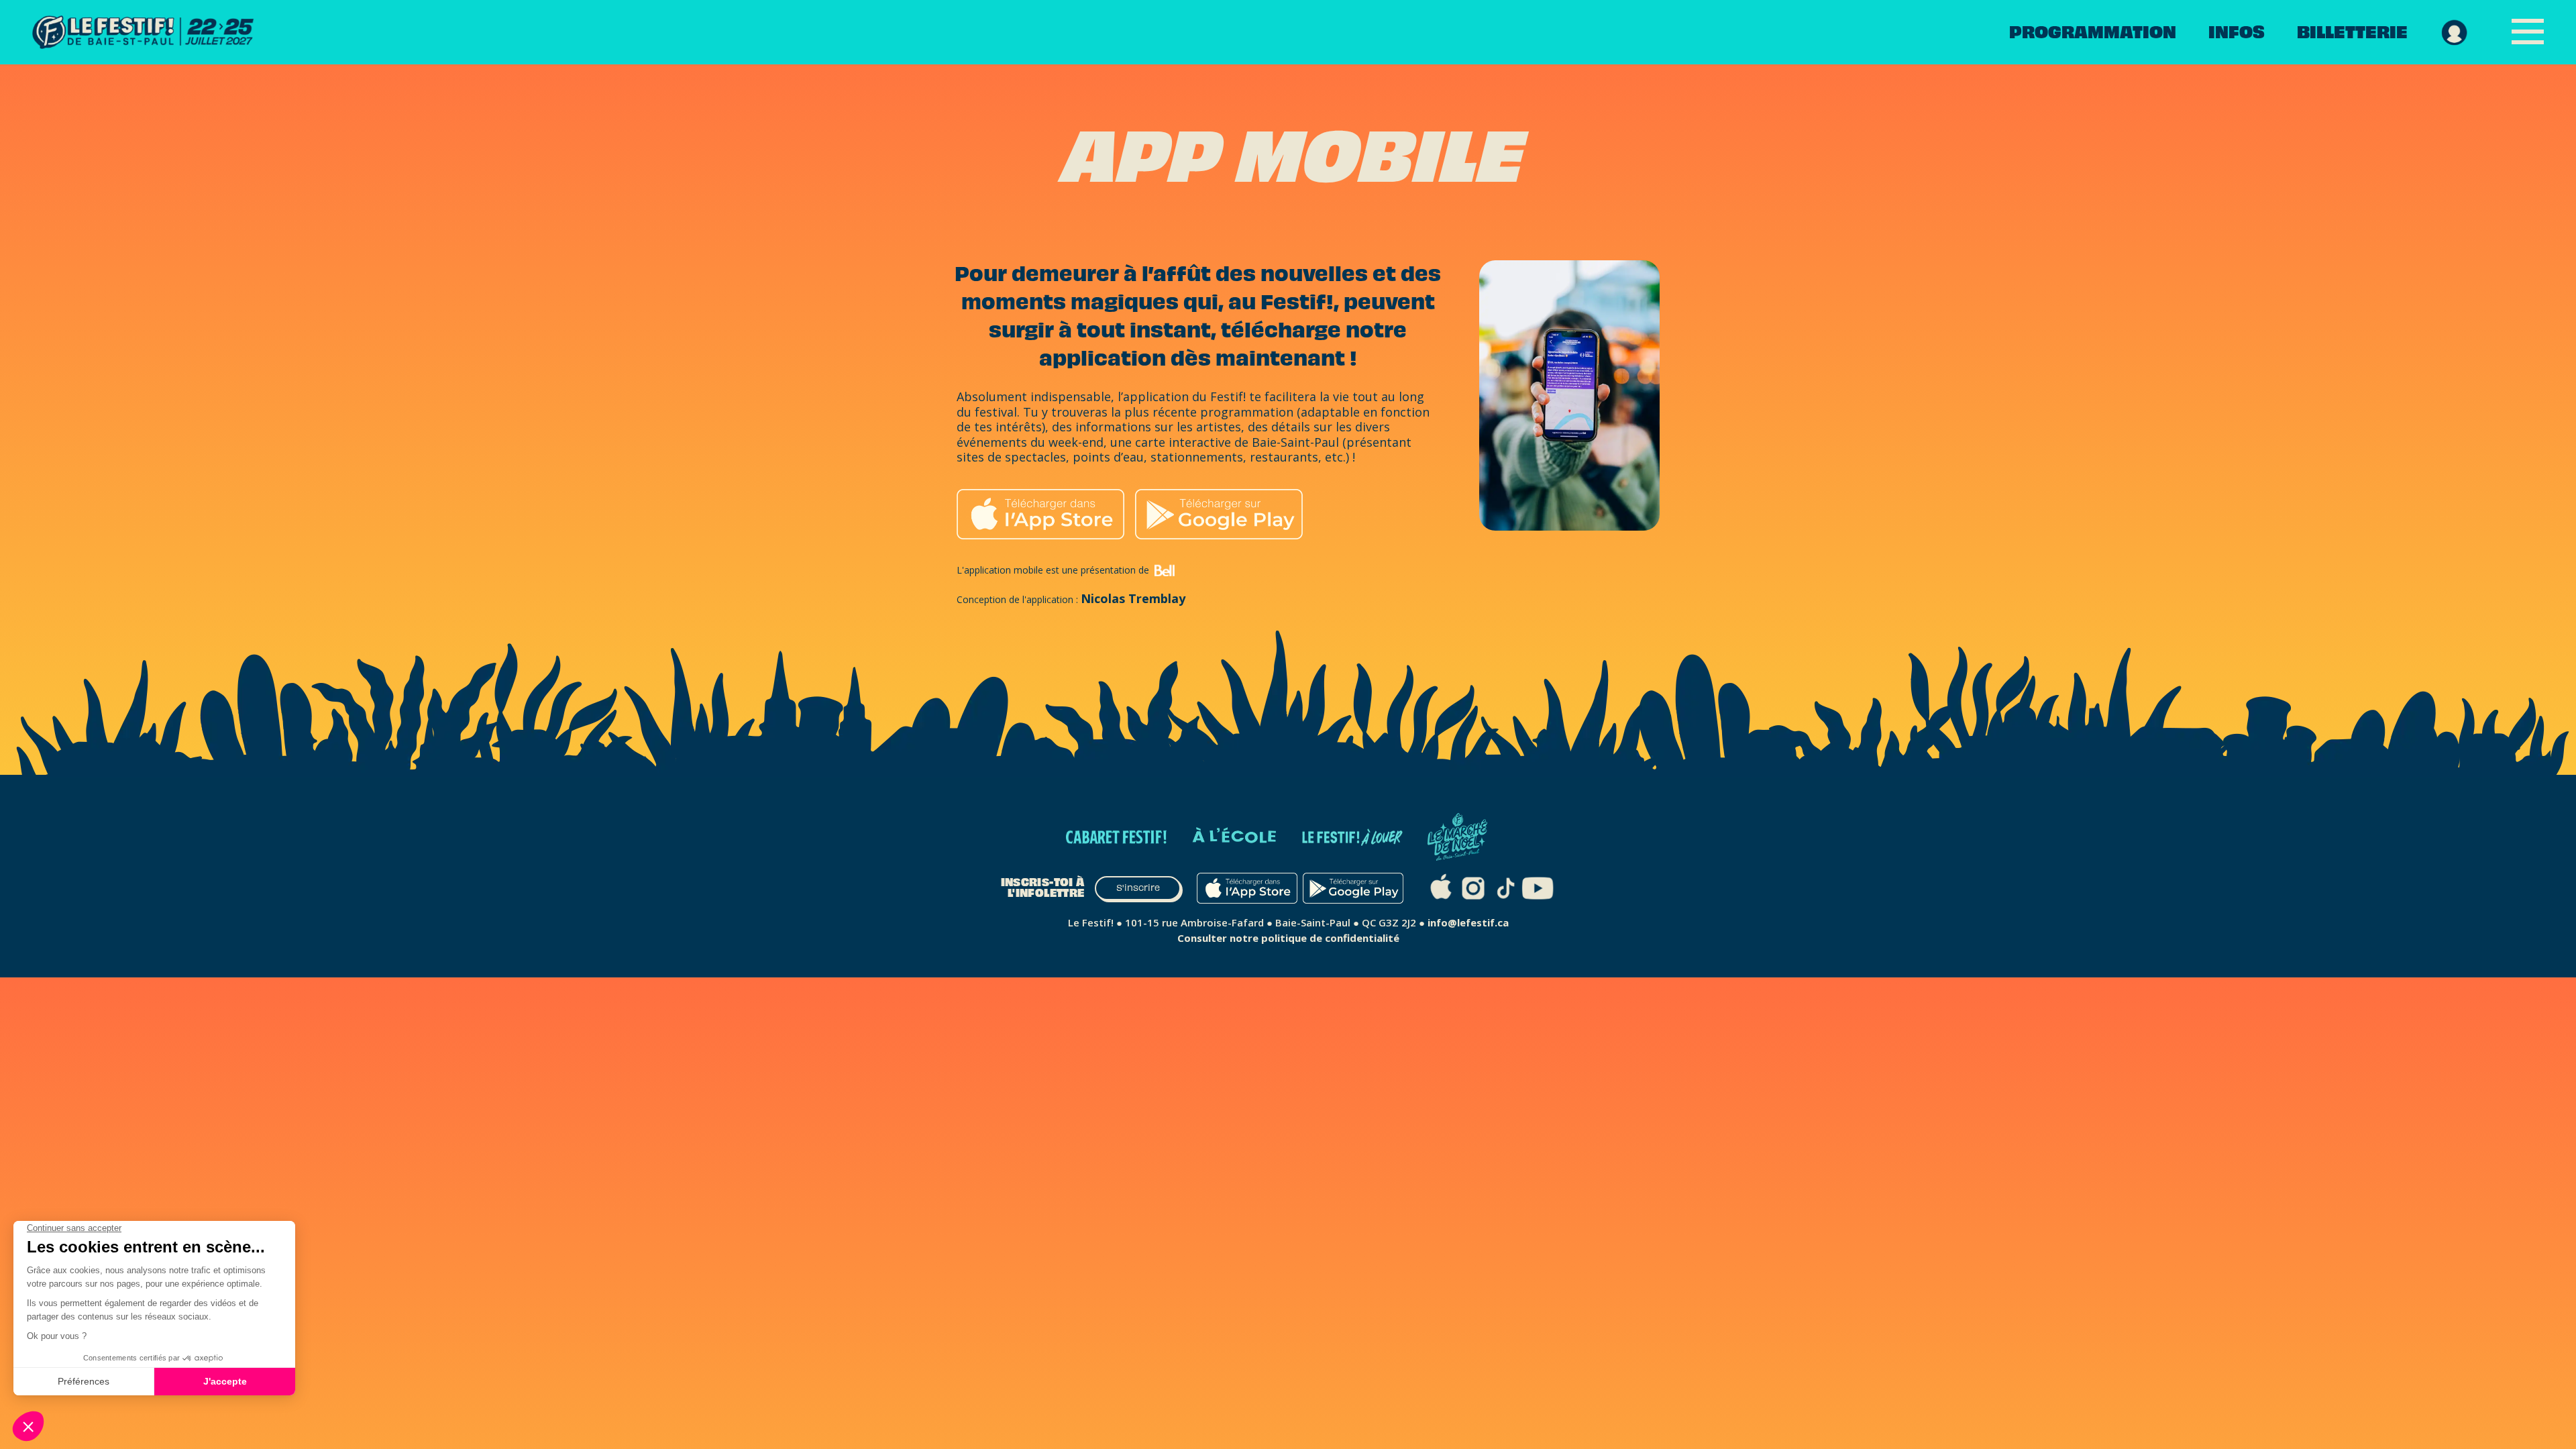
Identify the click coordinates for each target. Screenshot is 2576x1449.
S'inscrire (1138, 888)
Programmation (2093, 32)
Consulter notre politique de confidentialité (1288, 938)
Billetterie (2352, 32)
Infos (2237, 32)
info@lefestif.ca (1468, 922)
